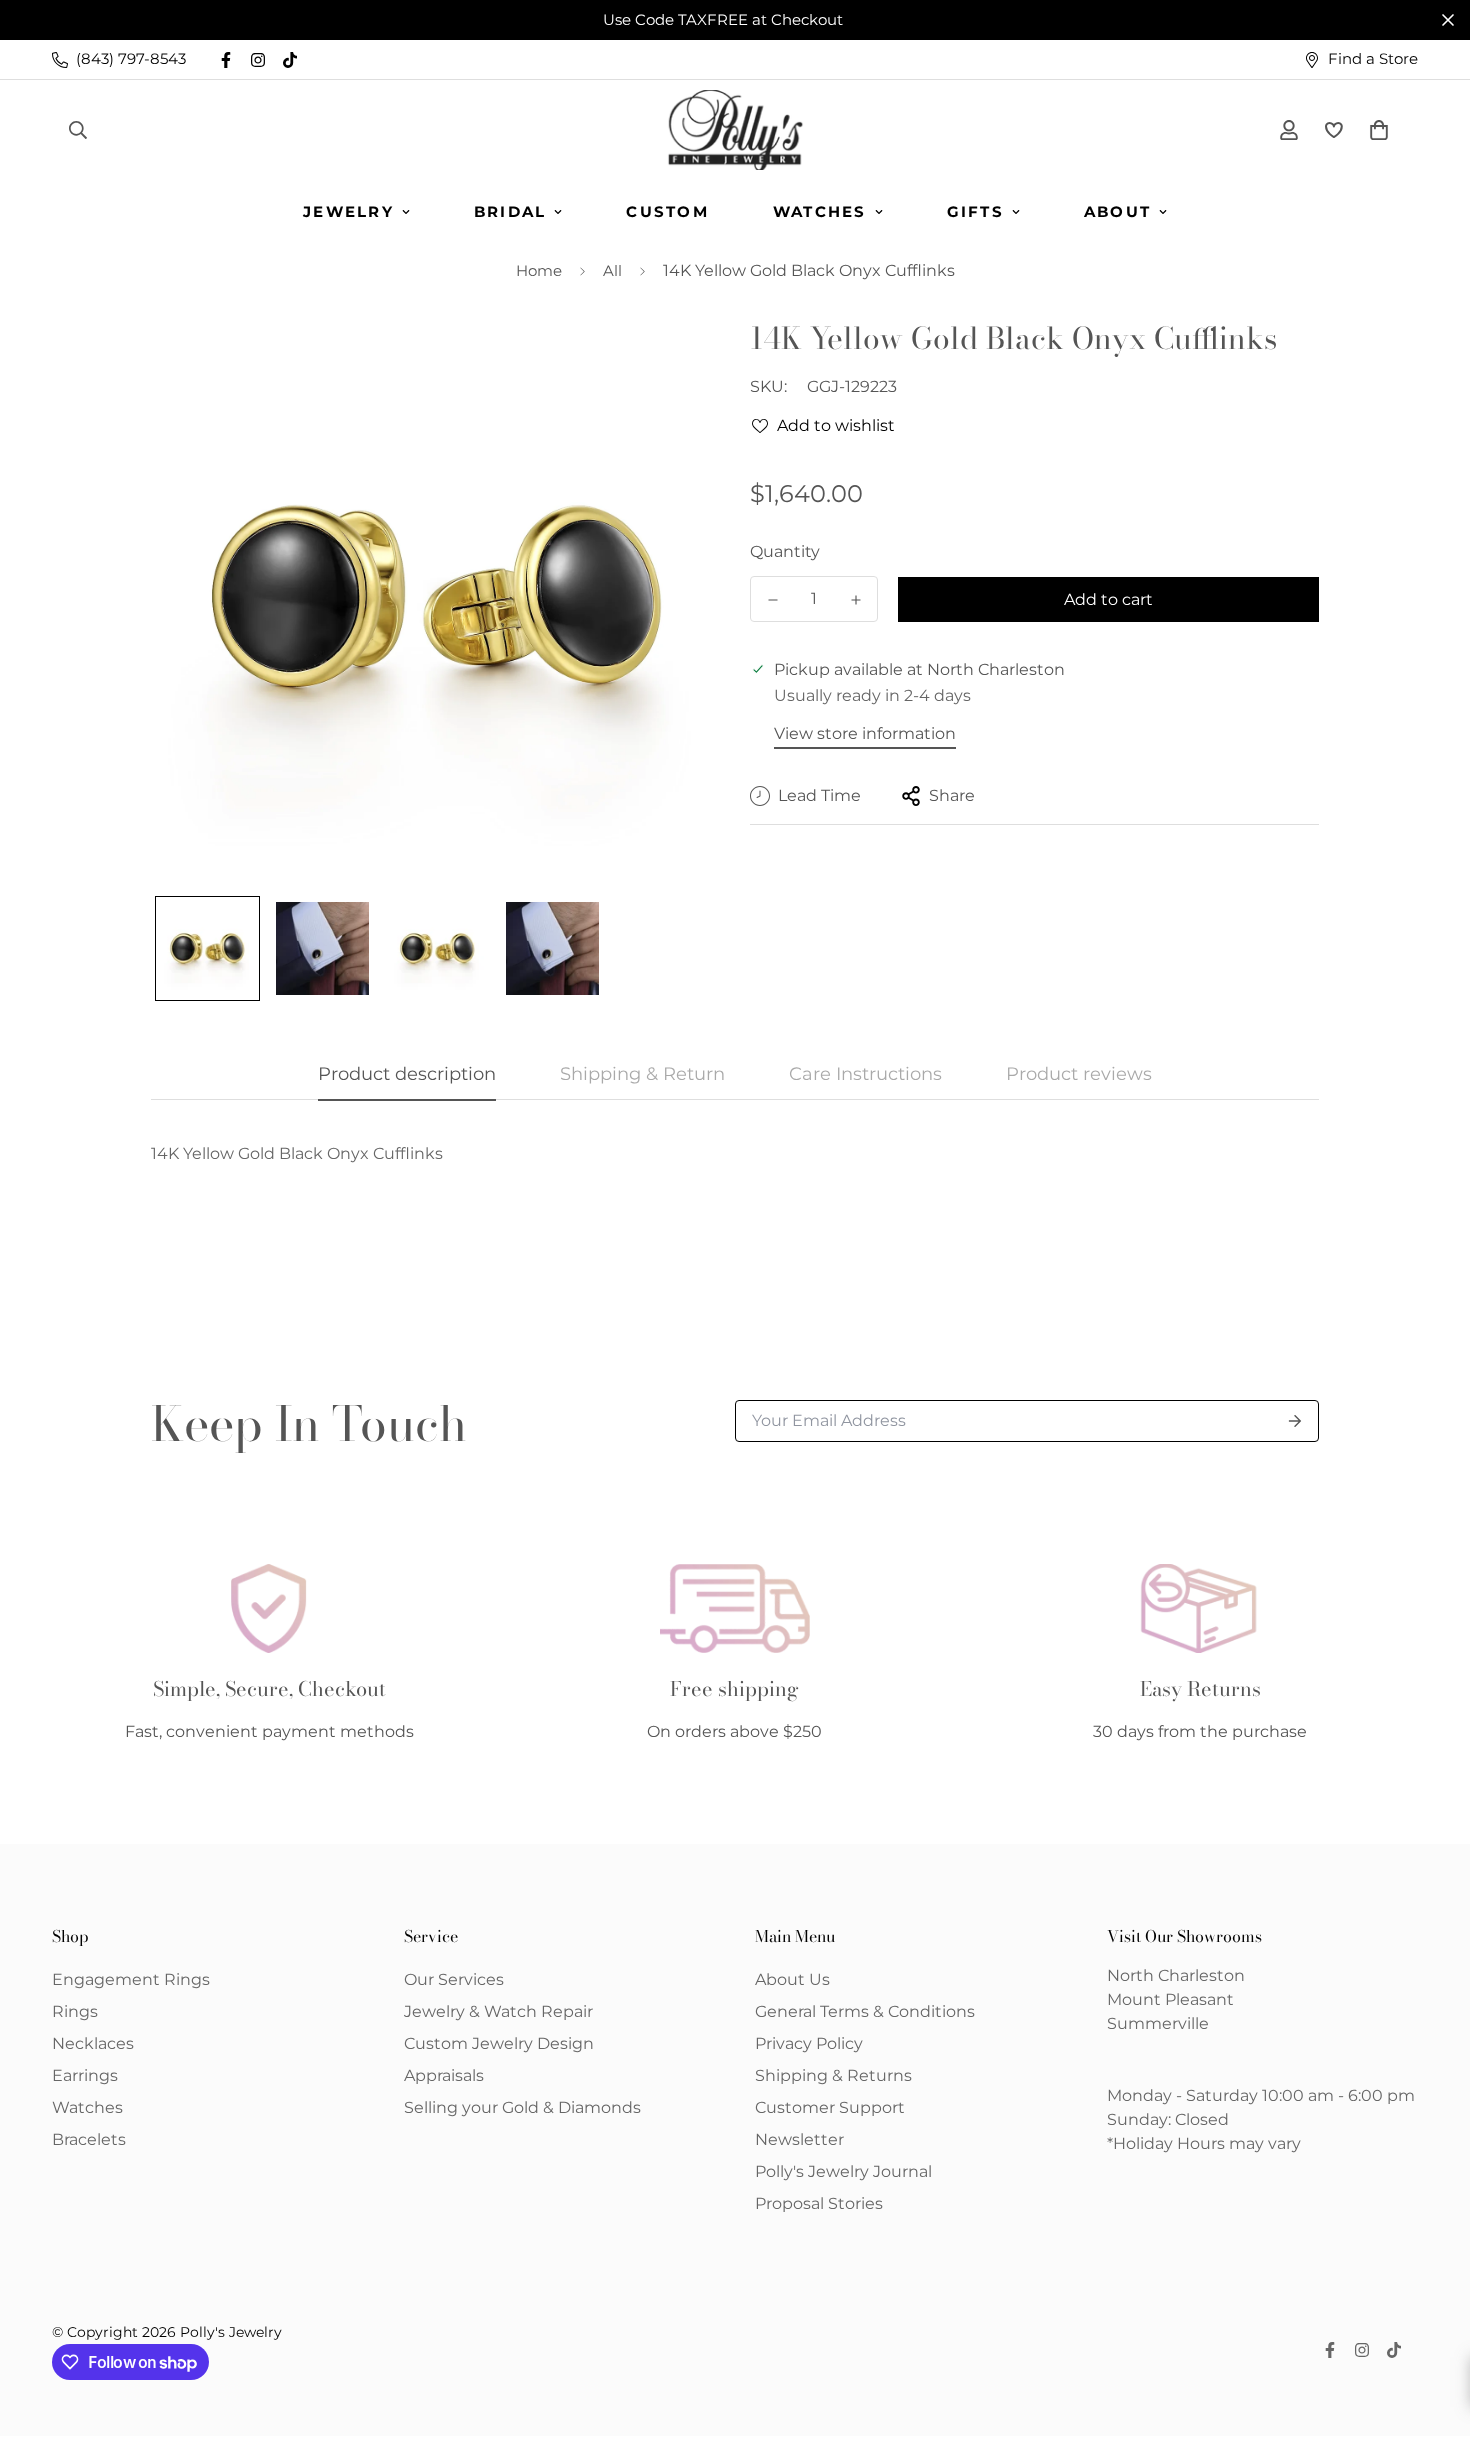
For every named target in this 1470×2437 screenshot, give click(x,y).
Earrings (85, 2075)
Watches (820, 211)
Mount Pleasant (1170, 1999)
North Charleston (1176, 1975)
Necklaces (93, 2043)
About (1117, 211)
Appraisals (444, 2075)
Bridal (510, 211)
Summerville (1158, 2023)
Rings (75, 2011)
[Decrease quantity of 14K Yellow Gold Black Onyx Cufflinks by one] (772, 600)
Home (539, 270)
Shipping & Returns (833, 2075)
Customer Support (830, 2107)
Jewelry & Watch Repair (498, 2011)
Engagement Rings (131, 1979)
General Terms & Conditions (865, 2011)
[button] (1375, 130)
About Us (792, 1979)
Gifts (975, 211)
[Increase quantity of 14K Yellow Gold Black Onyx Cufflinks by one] (855, 600)
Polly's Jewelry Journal (843, 2171)
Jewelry (348, 211)
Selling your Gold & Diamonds (522, 2107)
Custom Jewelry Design (499, 2043)
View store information (865, 733)
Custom (667, 211)
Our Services (454, 1979)
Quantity (785, 551)
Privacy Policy (809, 2043)
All (612, 270)
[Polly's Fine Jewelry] (735, 130)
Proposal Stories (819, 2203)
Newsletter (799, 2139)
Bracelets (89, 2139)
